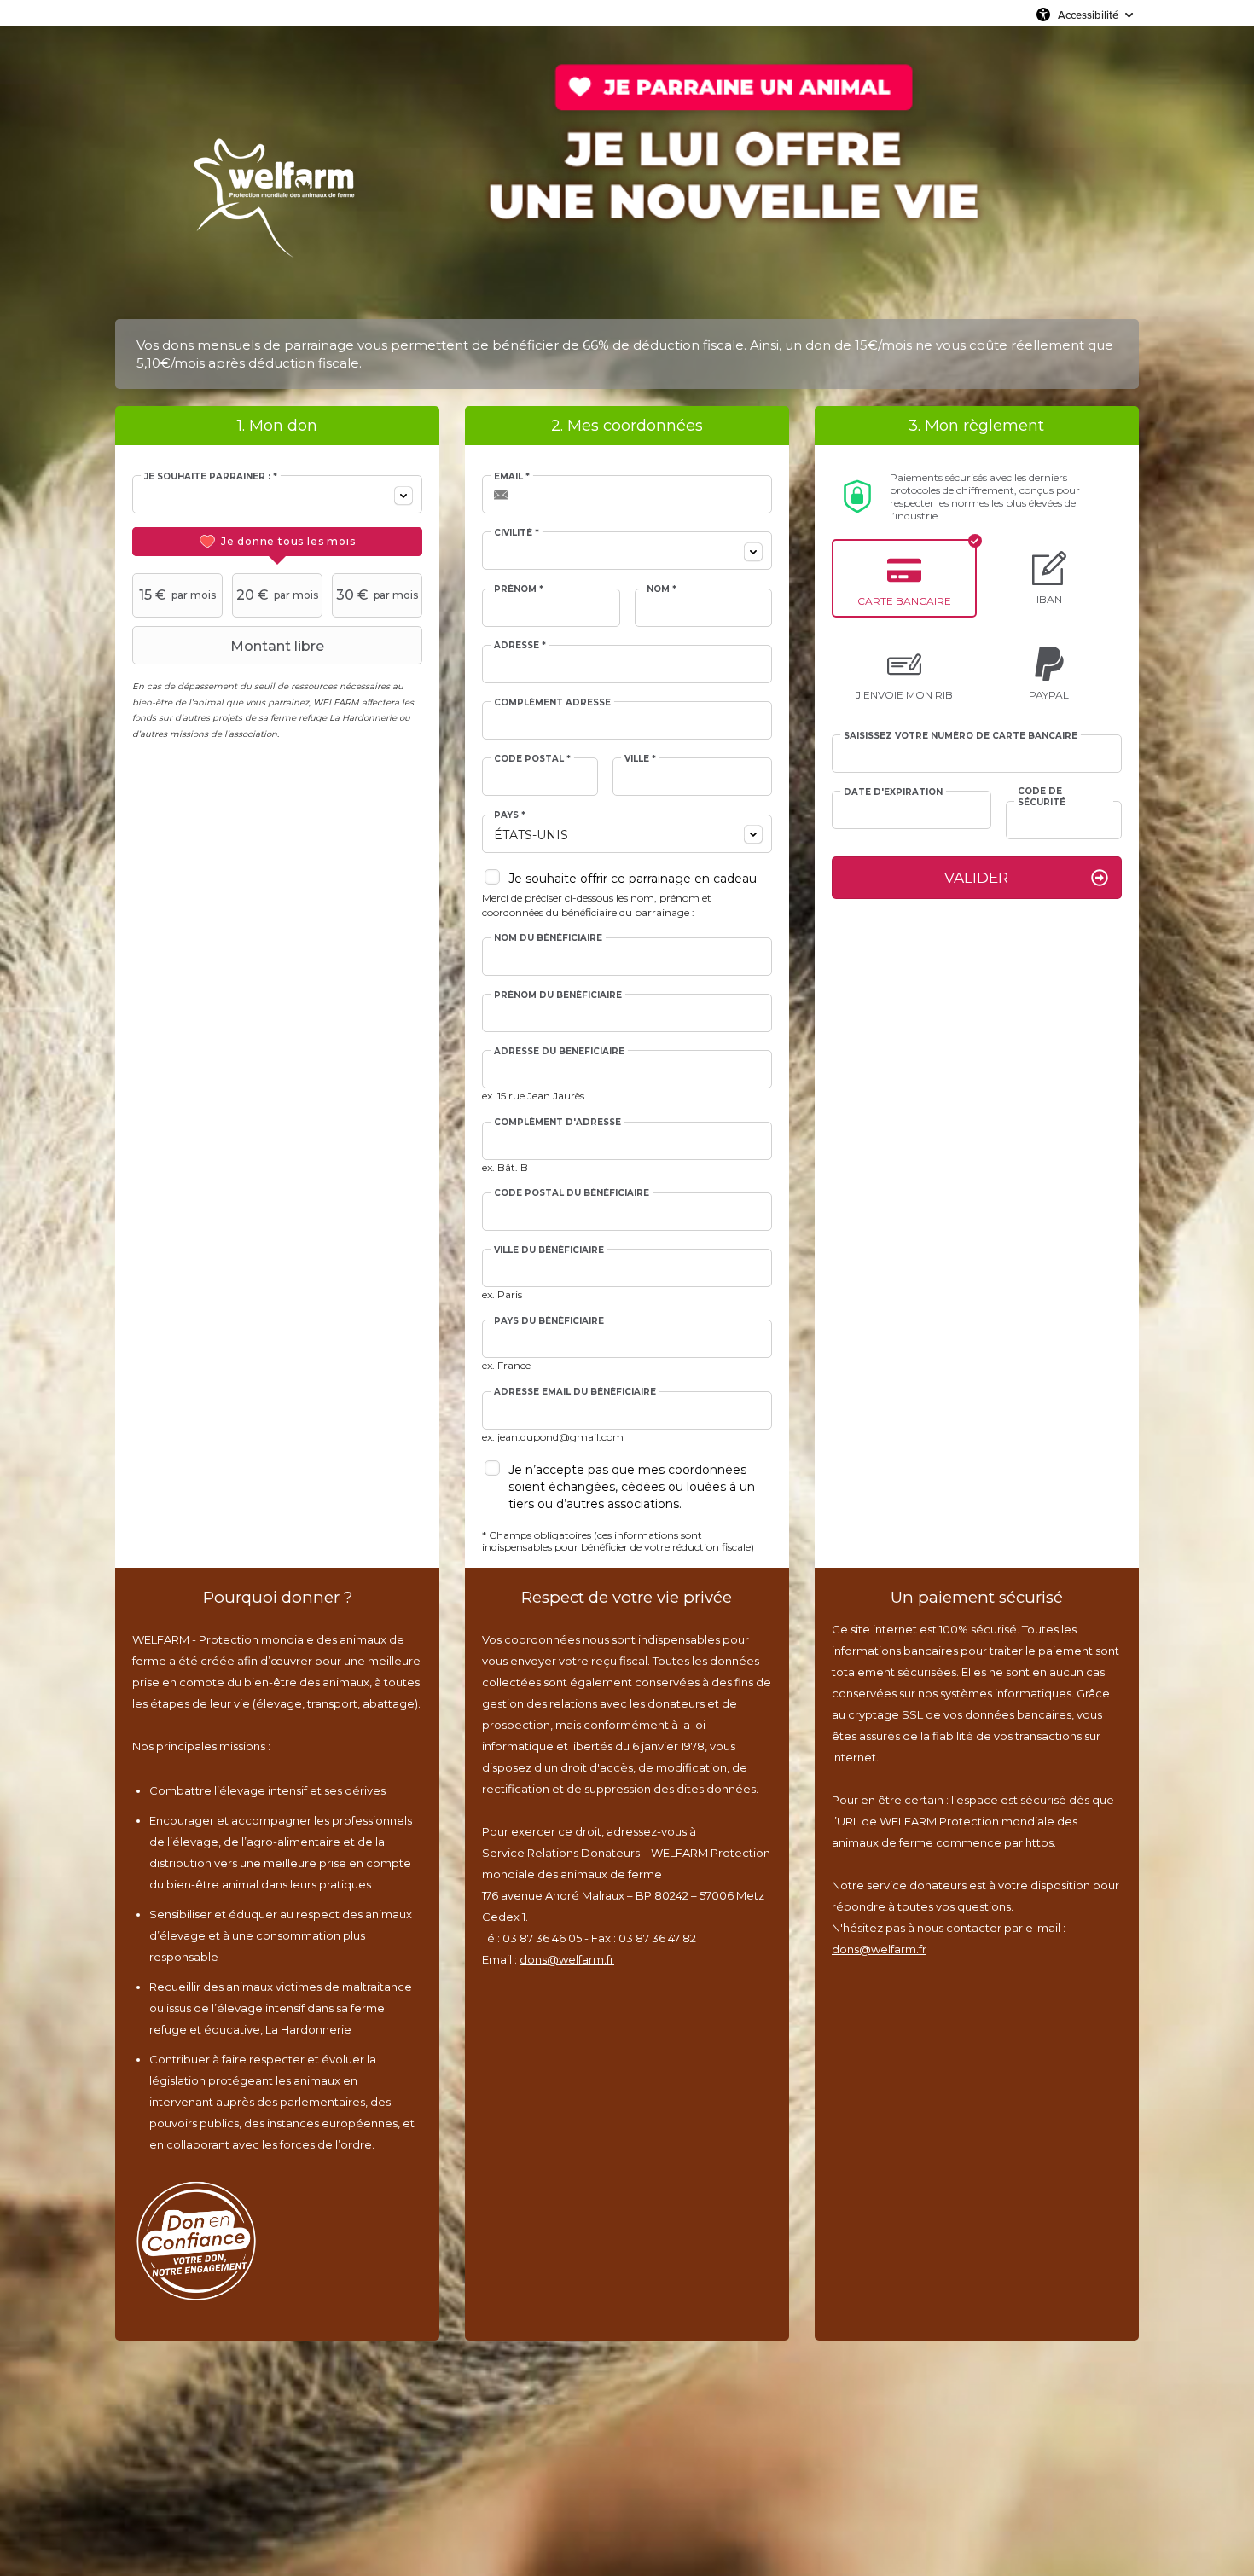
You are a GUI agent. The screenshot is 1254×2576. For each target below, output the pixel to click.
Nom (662, 589)
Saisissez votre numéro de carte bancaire (961, 736)
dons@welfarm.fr (567, 1959)
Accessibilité (1088, 15)
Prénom (519, 589)
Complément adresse (552, 703)
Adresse (520, 646)
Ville (640, 759)
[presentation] (277, 542)
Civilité (517, 533)
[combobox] (277, 494)
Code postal (532, 759)
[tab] (277, 542)
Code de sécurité (1042, 797)
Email (512, 477)
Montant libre (277, 646)
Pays (510, 815)
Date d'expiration (893, 792)
